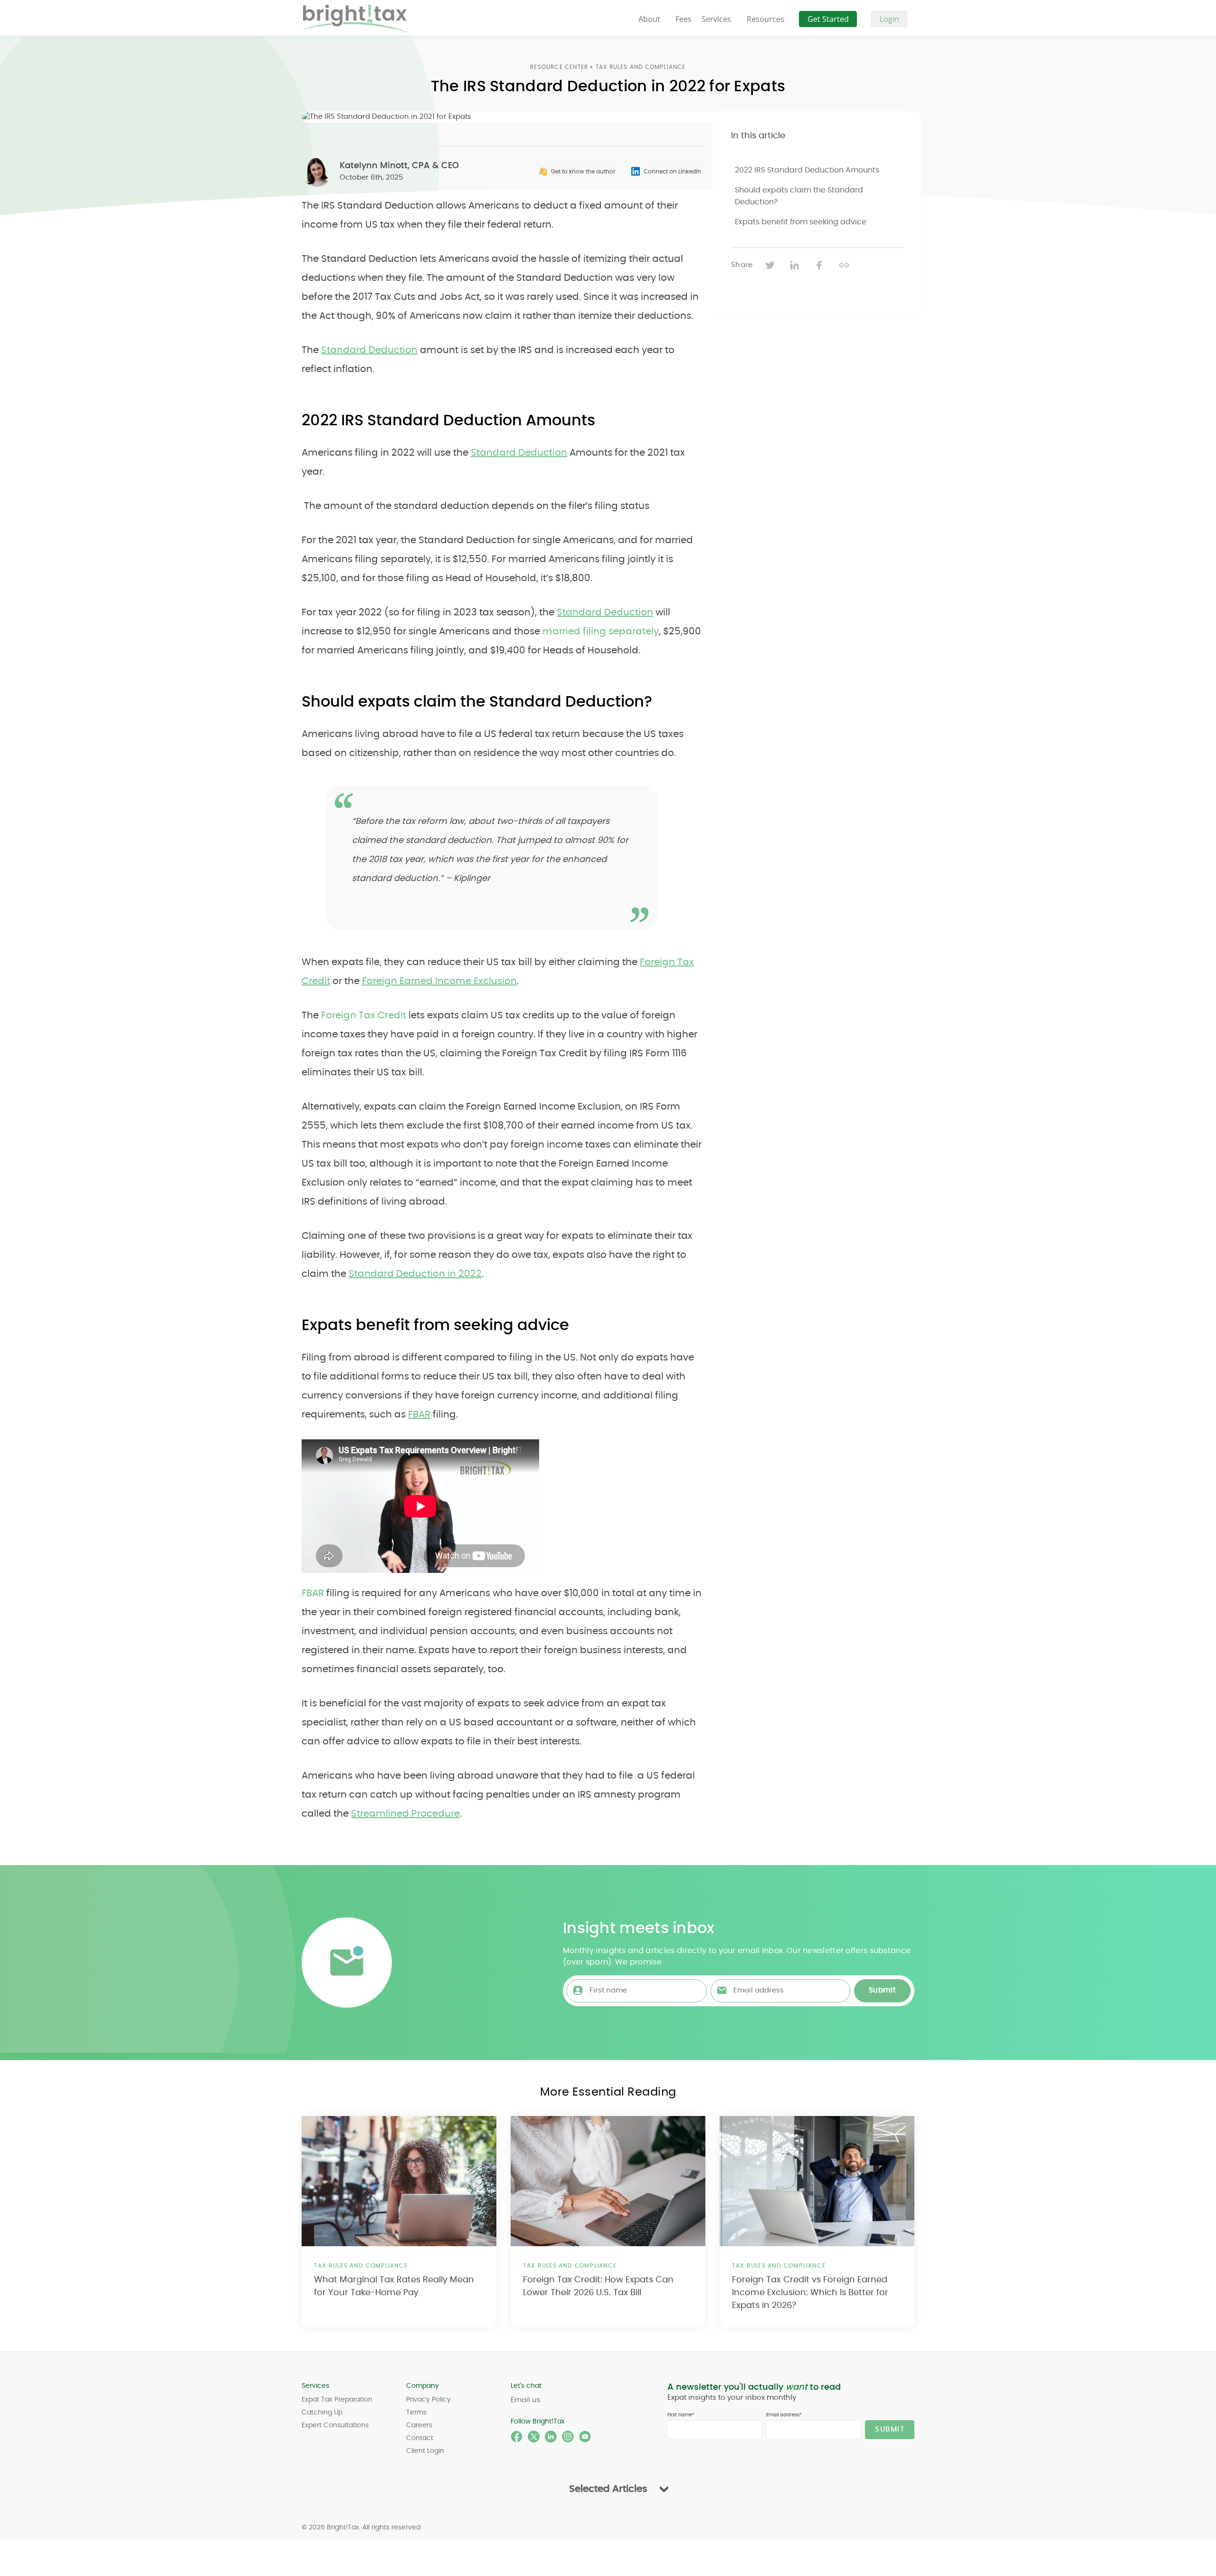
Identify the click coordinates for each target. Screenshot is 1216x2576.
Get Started (828, 19)
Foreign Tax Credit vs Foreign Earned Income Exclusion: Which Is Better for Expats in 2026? (810, 2293)
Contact (420, 2438)
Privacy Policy (428, 2400)
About (649, 19)
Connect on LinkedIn (672, 172)
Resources (765, 19)
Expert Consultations (335, 2425)
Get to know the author (583, 172)
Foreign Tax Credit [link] (364, 1015)
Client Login (425, 2451)
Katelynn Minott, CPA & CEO (399, 166)
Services (716, 19)
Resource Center (559, 67)
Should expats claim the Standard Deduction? (799, 196)
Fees (684, 19)
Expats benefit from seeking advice (801, 222)
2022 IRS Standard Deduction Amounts (807, 170)
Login (889, 19)
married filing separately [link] (601, 632)
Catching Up (322, 2413)
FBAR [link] (313, 1593)
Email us (526, 2400)
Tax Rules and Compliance (641, 67)
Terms (416, 2413)
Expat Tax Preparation (337, 2400)
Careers (419, 2425)
